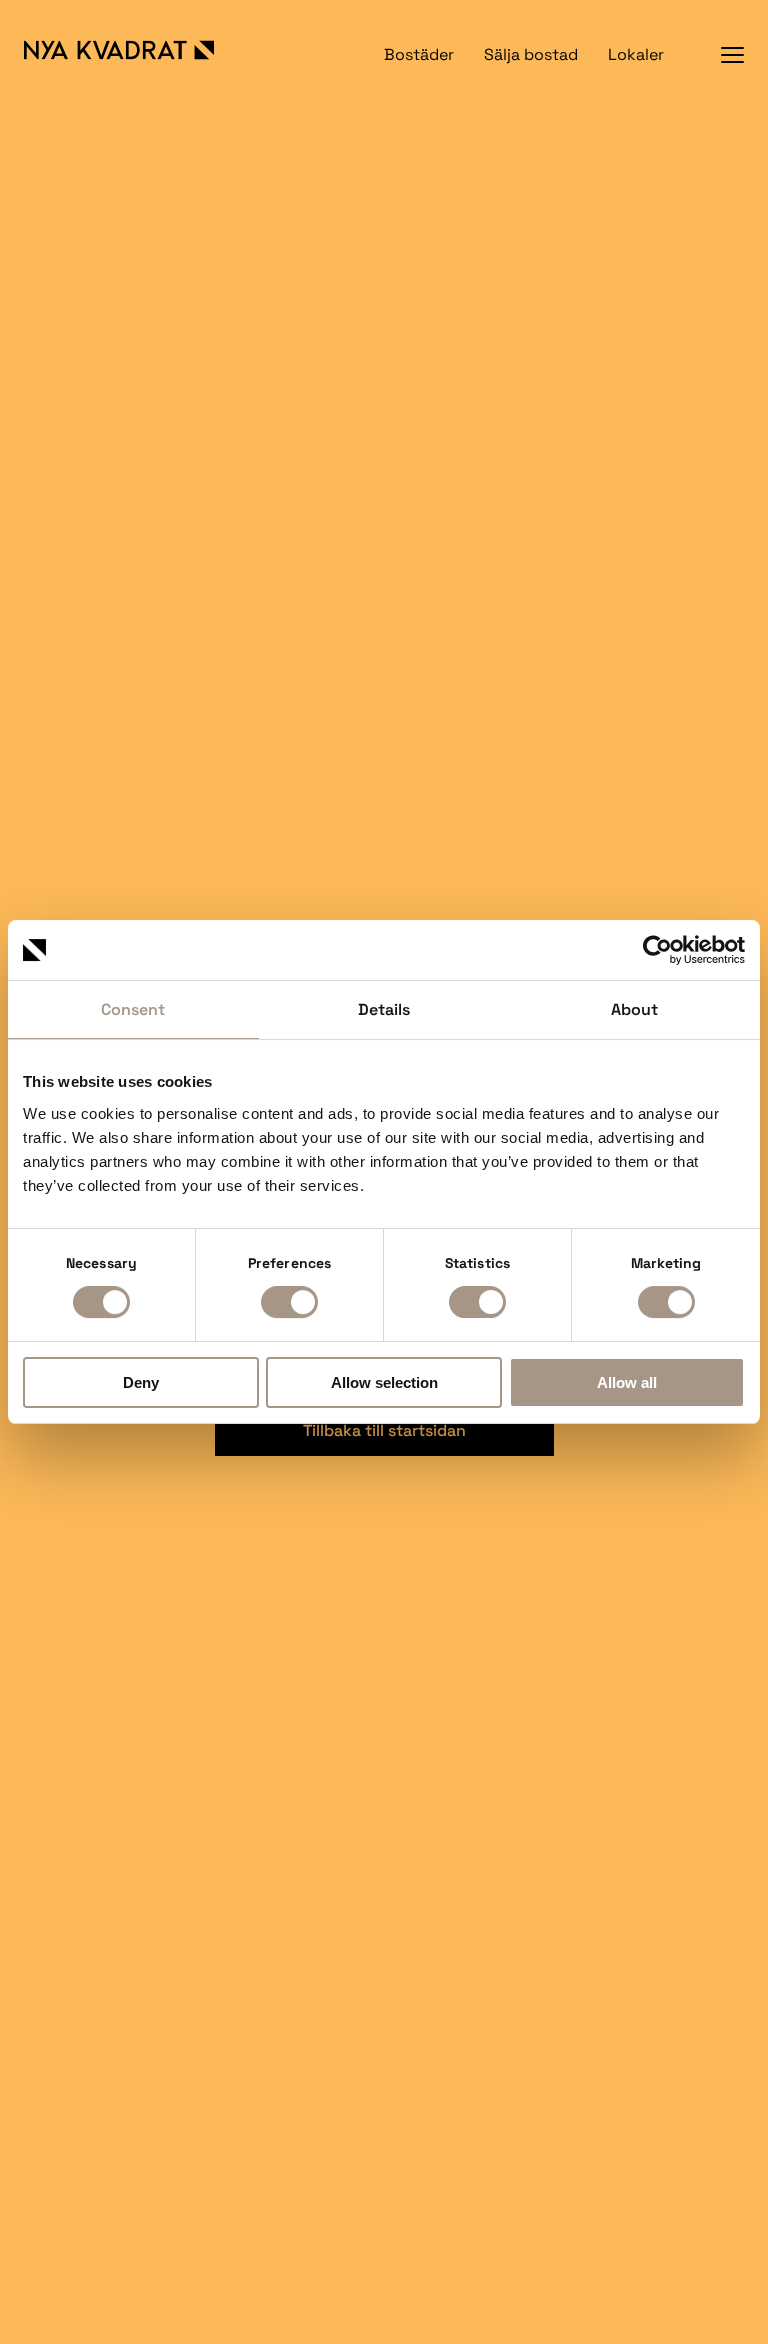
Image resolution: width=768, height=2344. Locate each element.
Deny (141, 1382)
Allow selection (384, 1382)
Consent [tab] (133, 1009)
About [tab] (634, 1009)
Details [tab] (384, 1009)
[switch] (289, 1302)
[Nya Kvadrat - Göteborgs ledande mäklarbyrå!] (140, 50)
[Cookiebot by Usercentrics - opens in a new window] (657, 950)
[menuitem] (419, 55)
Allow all (627, 1382)
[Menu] (732, 55)
